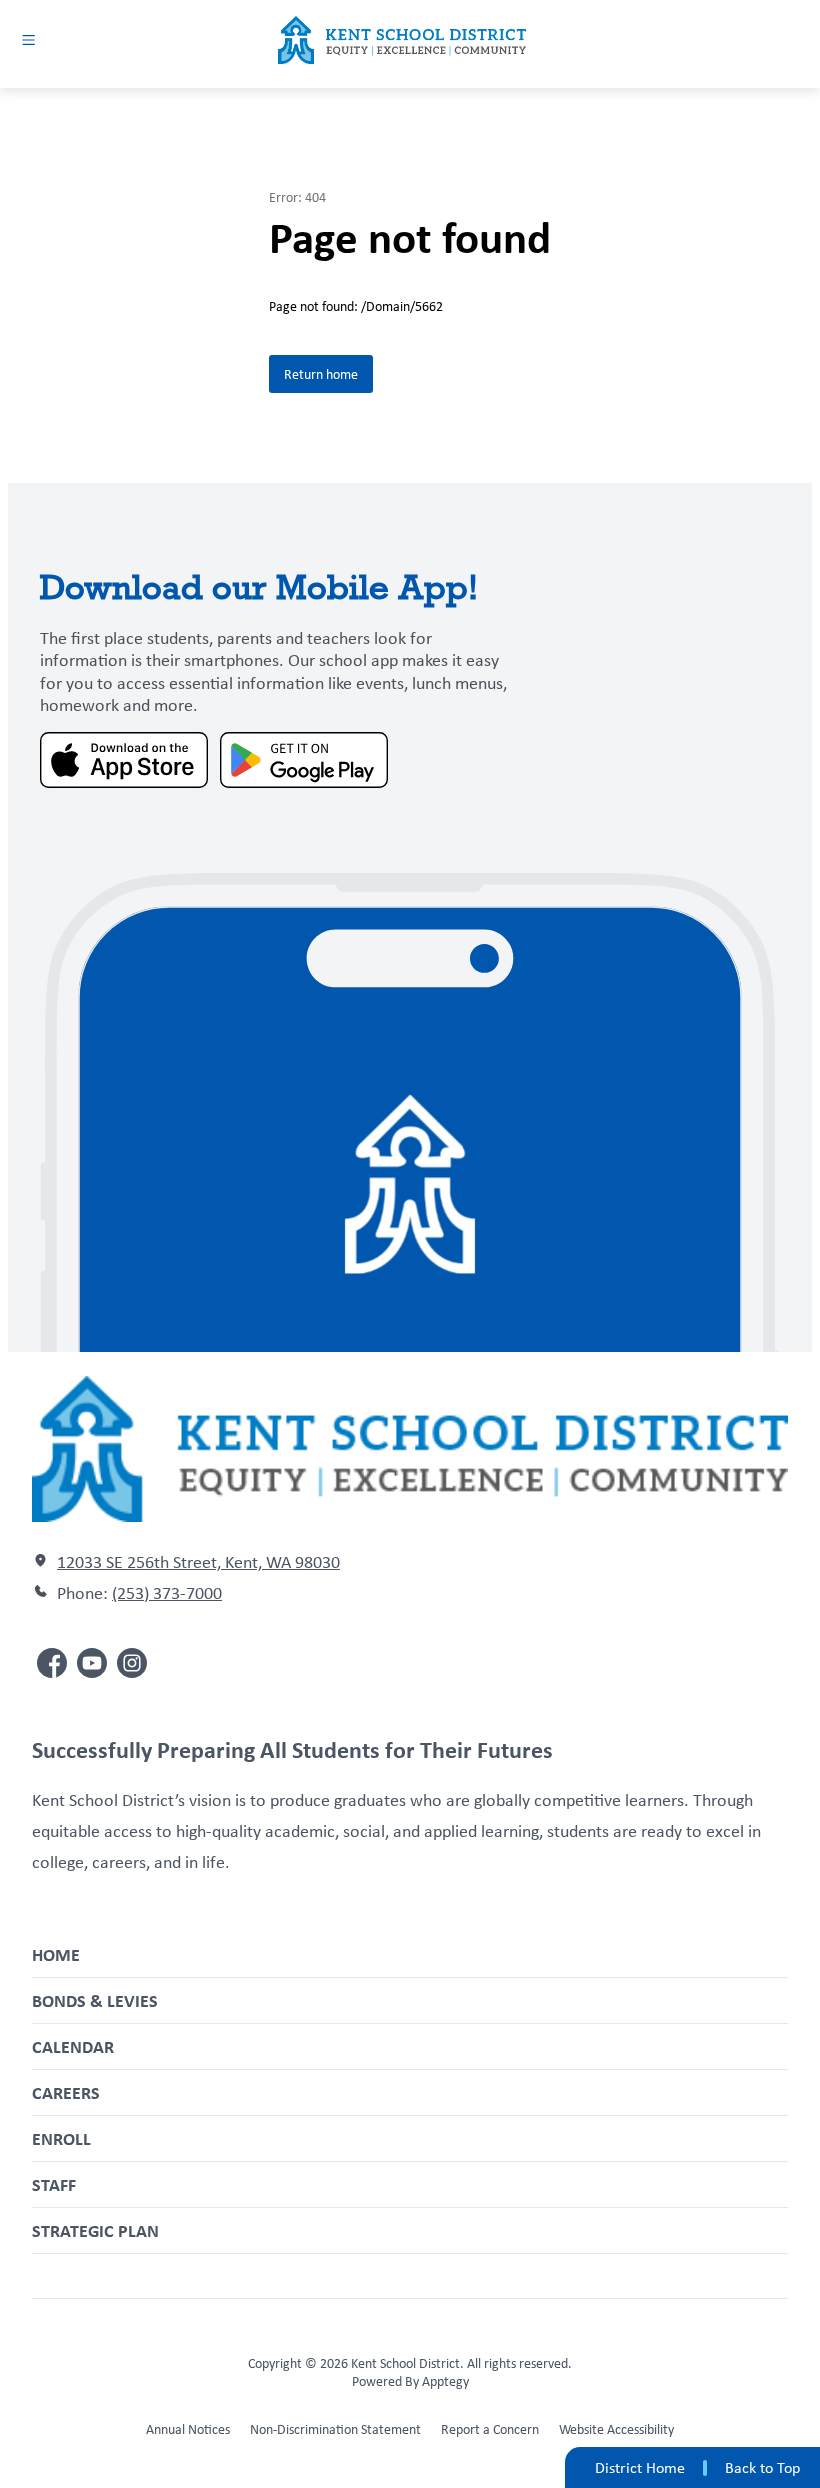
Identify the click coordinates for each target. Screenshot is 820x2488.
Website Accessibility (616, 2429)
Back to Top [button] (762, 2468)
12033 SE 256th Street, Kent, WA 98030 (198, 1562)
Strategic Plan (95, 2230)
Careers (66, 2092)
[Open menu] (28, 39)
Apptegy (445, 2381)
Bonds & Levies (95, 2000)
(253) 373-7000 (167, 1593)
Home (56, 1954)
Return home (321, 374)
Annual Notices (188, 2429)
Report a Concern (490, 2429)
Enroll (61, 2138)
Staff (54, 2184)
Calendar (73, 2046)
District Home (640, 2467)
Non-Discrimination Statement (335, 2429)
